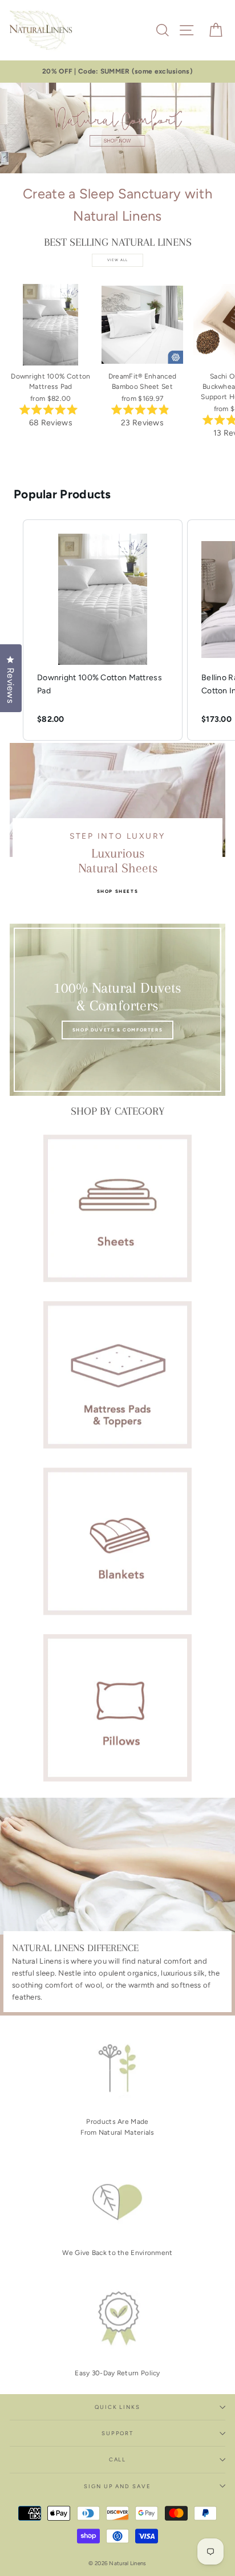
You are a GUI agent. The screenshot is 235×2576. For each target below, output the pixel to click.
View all (118, 260)
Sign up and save (117, 2486)
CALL (118, 2459)
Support (117, 2433)
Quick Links (117, 2407)
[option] (117, 72)
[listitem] (103, 630)
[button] (11, 630)
